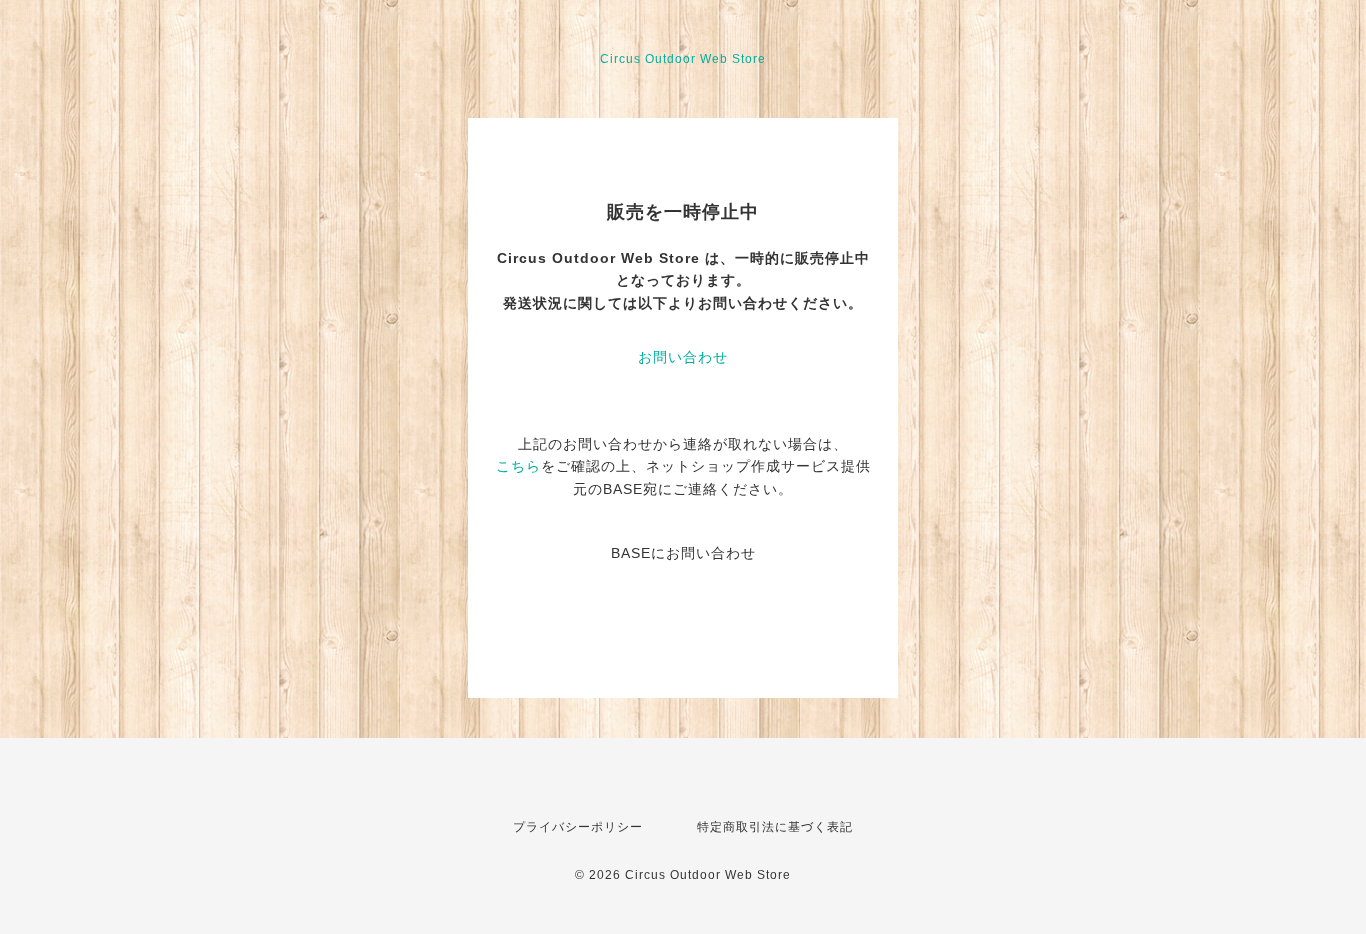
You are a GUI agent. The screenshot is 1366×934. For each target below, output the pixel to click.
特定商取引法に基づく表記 (775, 827)
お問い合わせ (683, 357)
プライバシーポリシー (578, 827)
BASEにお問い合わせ (683, 553)
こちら (518, 466)
